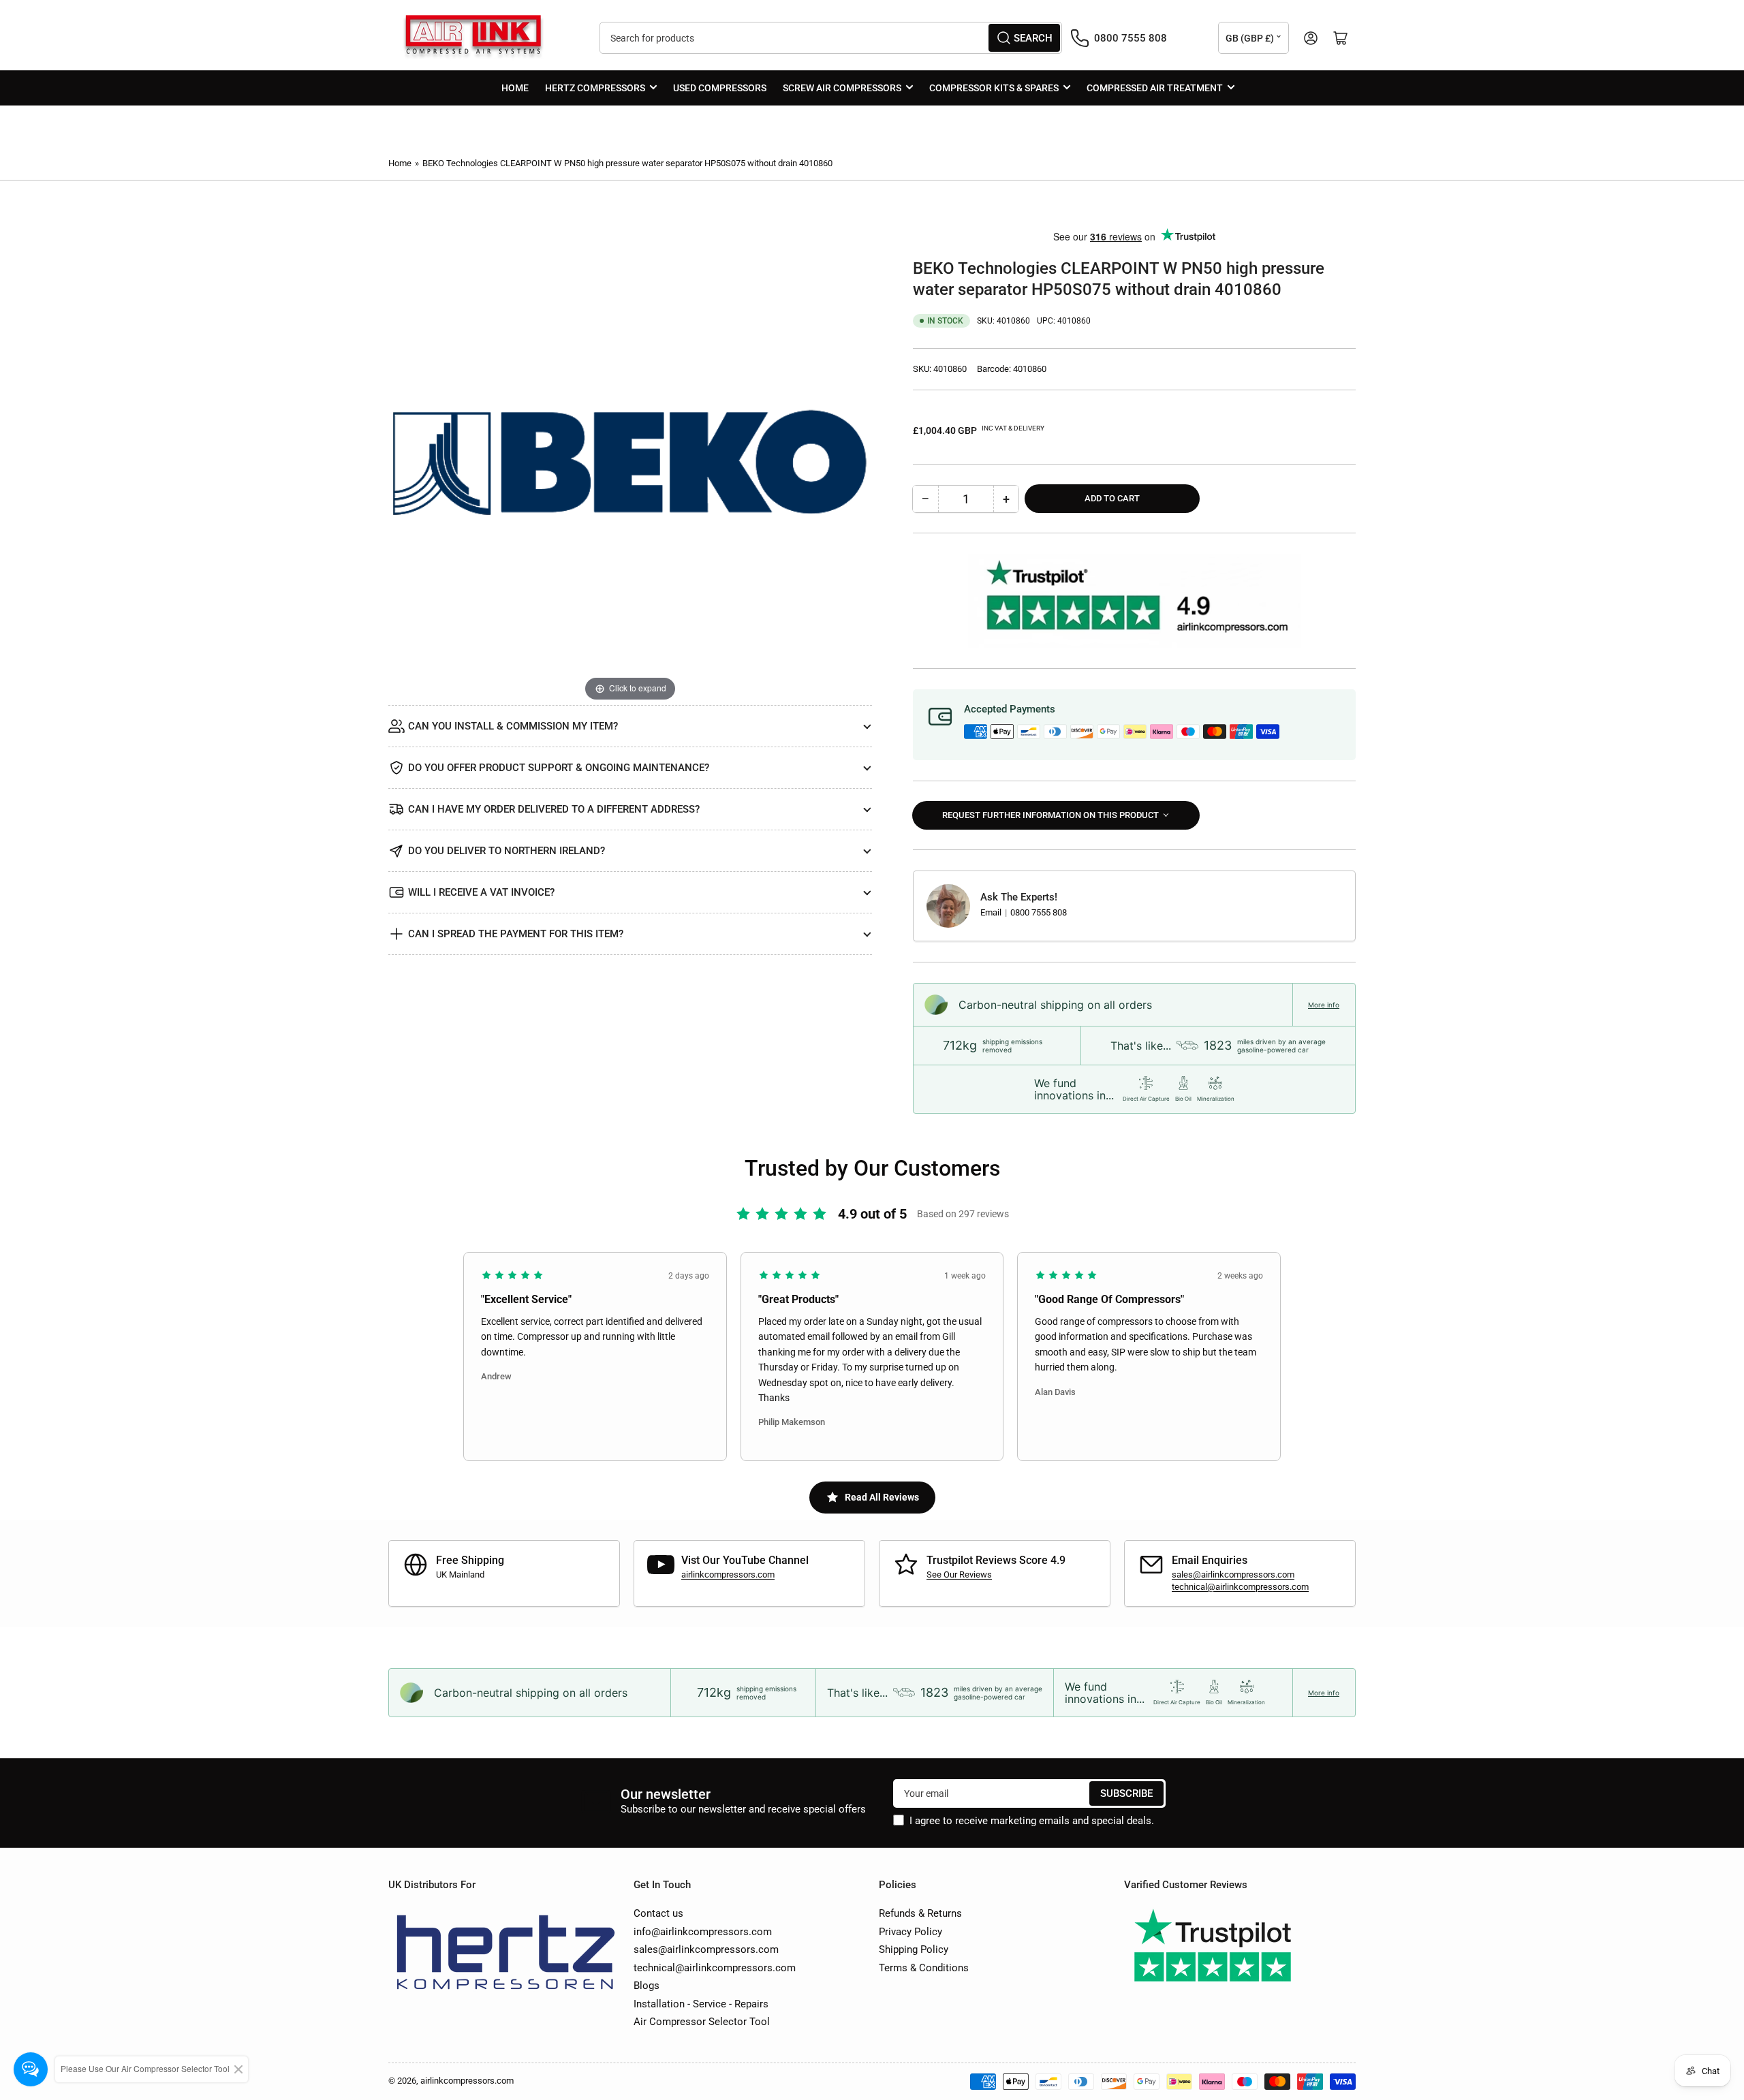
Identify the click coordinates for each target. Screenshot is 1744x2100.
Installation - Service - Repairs (701, 2004)
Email (992, 912)
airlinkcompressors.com (728, 1574)
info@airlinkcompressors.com (703, 1932)
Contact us (658, 1913)
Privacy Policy (910, 1932)
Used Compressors (720, 88)
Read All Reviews (882, 1497)
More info (1324, 1005)
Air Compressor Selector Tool (702, 2022)
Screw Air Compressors (842, 88)
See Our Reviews (959, 1574)
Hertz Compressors (595, 88)
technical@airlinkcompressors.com (1240, 1587)
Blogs (647, 1986)
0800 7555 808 (1039, 912)
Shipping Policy (914, 1949)
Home (515, 88)
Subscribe (1126, 1793)
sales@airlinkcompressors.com (1233, 1574)
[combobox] (831, 38)
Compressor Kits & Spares (994, 88)
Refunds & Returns (920, 1913)
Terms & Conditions (924, 1968)
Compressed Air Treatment (1155, 88)
